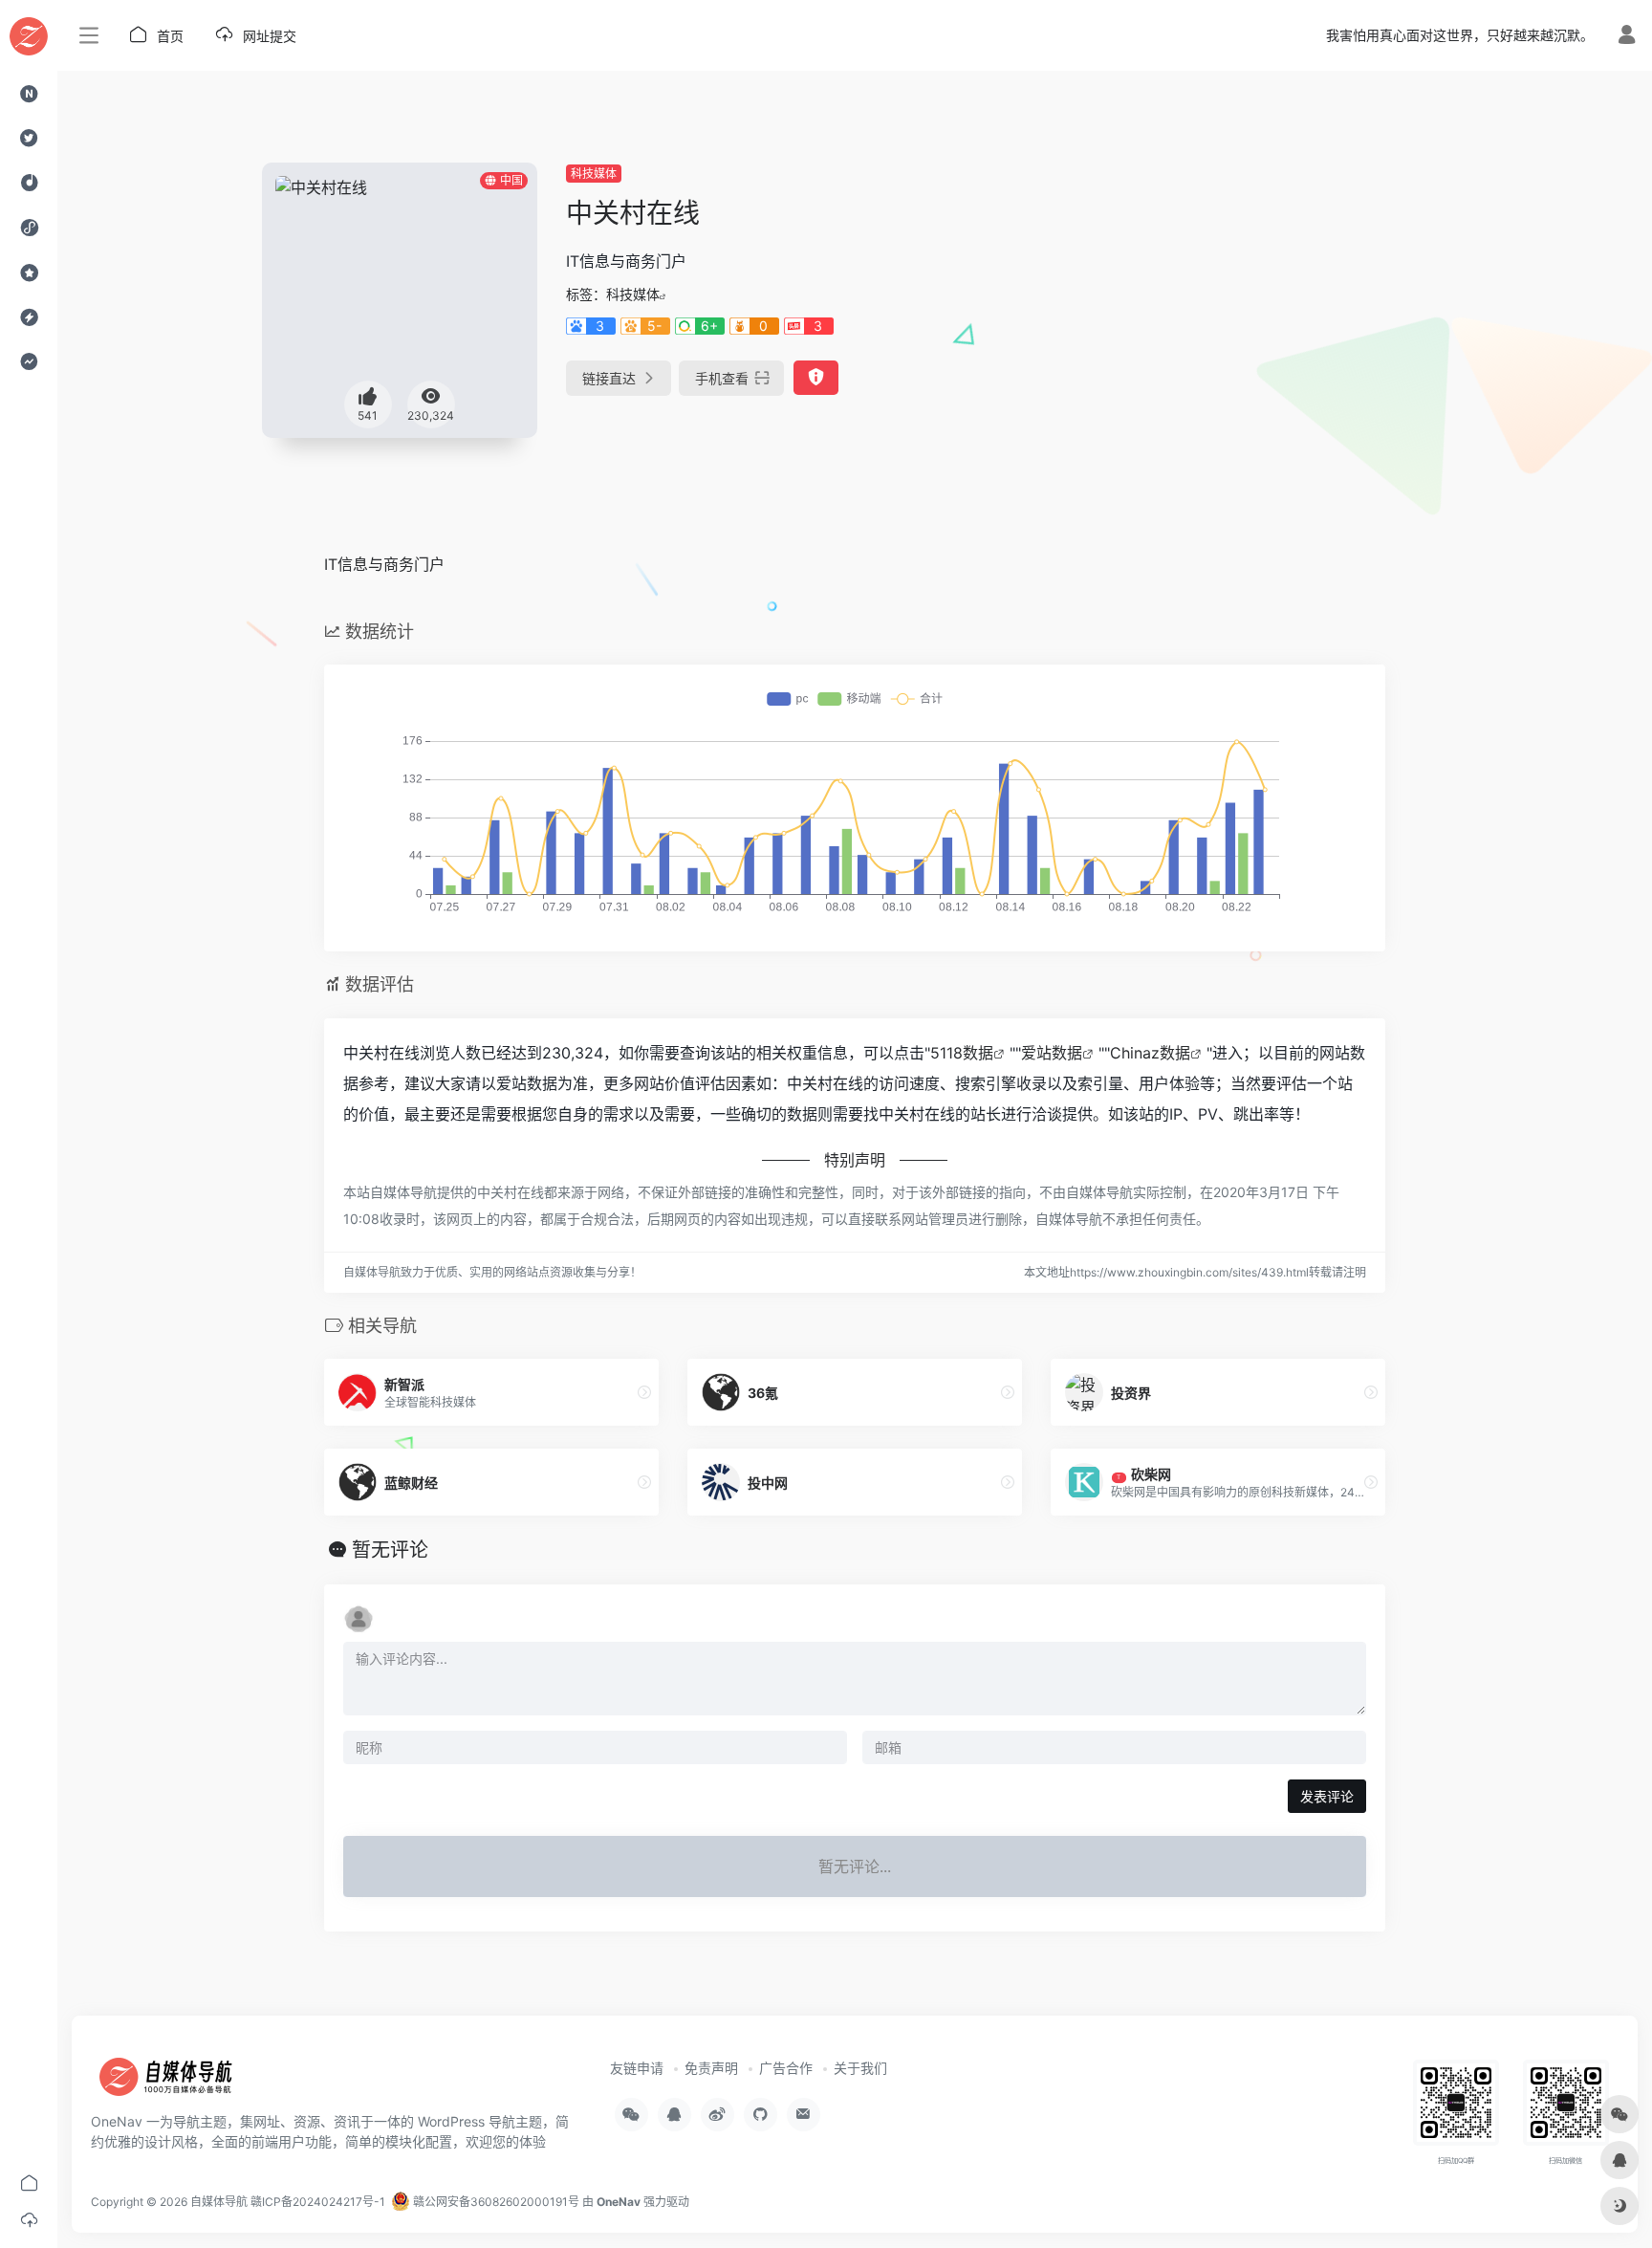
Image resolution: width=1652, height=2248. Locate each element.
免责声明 (711, 2068)
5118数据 (962, 1053)
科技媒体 (594, 174)
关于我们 (860, 2068)
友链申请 (637, 2068)
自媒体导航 (219, 2202)
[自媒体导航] (177, 2084)
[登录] (1627, 37)
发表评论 (1327, 1796)
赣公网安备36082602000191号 (495, 2202)
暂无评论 (390, 1550)
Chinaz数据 (1150, 1053)
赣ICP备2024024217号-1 (318, 2202)
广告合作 (786, 2068)
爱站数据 (1052, 1053)
